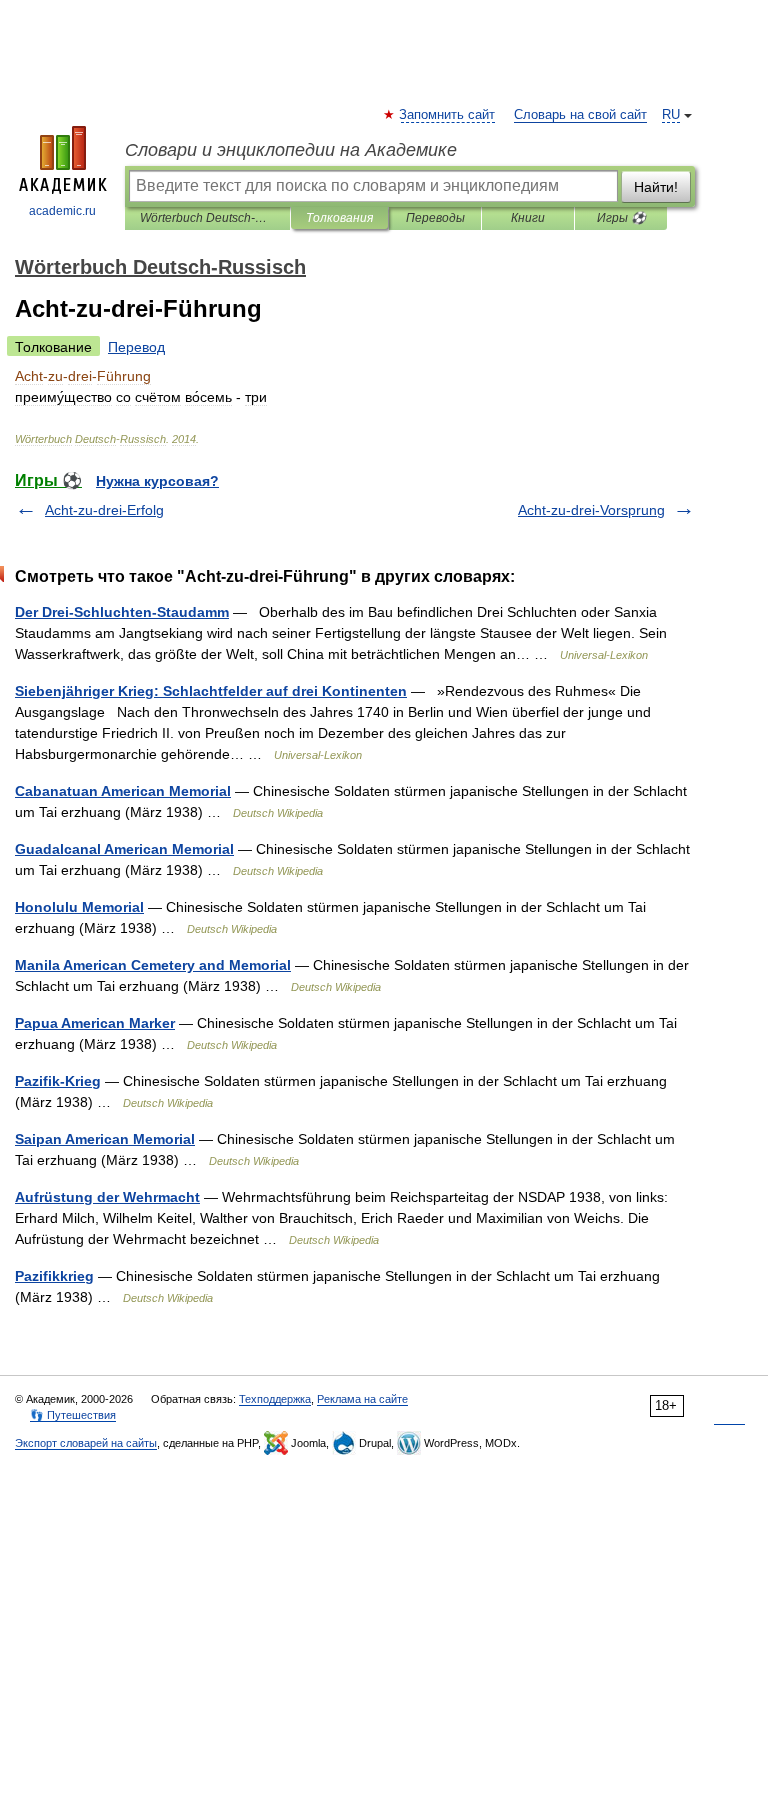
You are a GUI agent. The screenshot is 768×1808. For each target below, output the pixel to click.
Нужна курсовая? (157, 481)
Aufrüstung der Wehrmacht (107, 1197)
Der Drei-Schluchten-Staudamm (122, 612)
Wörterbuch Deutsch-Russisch (207, 218)
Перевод (136, 347)
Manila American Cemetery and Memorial (153, 965)
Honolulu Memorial (79, 907)
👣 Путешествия (73, 1415)
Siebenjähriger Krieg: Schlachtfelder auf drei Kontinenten (211, 691)
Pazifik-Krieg (58, 1081)
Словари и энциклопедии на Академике (291, 150)
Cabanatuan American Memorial (123, 791)
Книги (528, 218)
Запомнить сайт (448, 115)
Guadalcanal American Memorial (124, 849)
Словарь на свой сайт (580, 115)
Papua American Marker (95, 1023)
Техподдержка (275, 1399)
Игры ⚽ (621, 218)
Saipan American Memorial (105, 1139)
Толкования (339, 218)
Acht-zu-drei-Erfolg (104, 510)
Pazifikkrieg (54, 1276)
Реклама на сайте (362, 1399)
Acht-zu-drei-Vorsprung (591, 510)
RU (671, 115)
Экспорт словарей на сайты (86, 1443)
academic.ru (62, 211)
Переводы (435, 218)
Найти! (656, 187)
